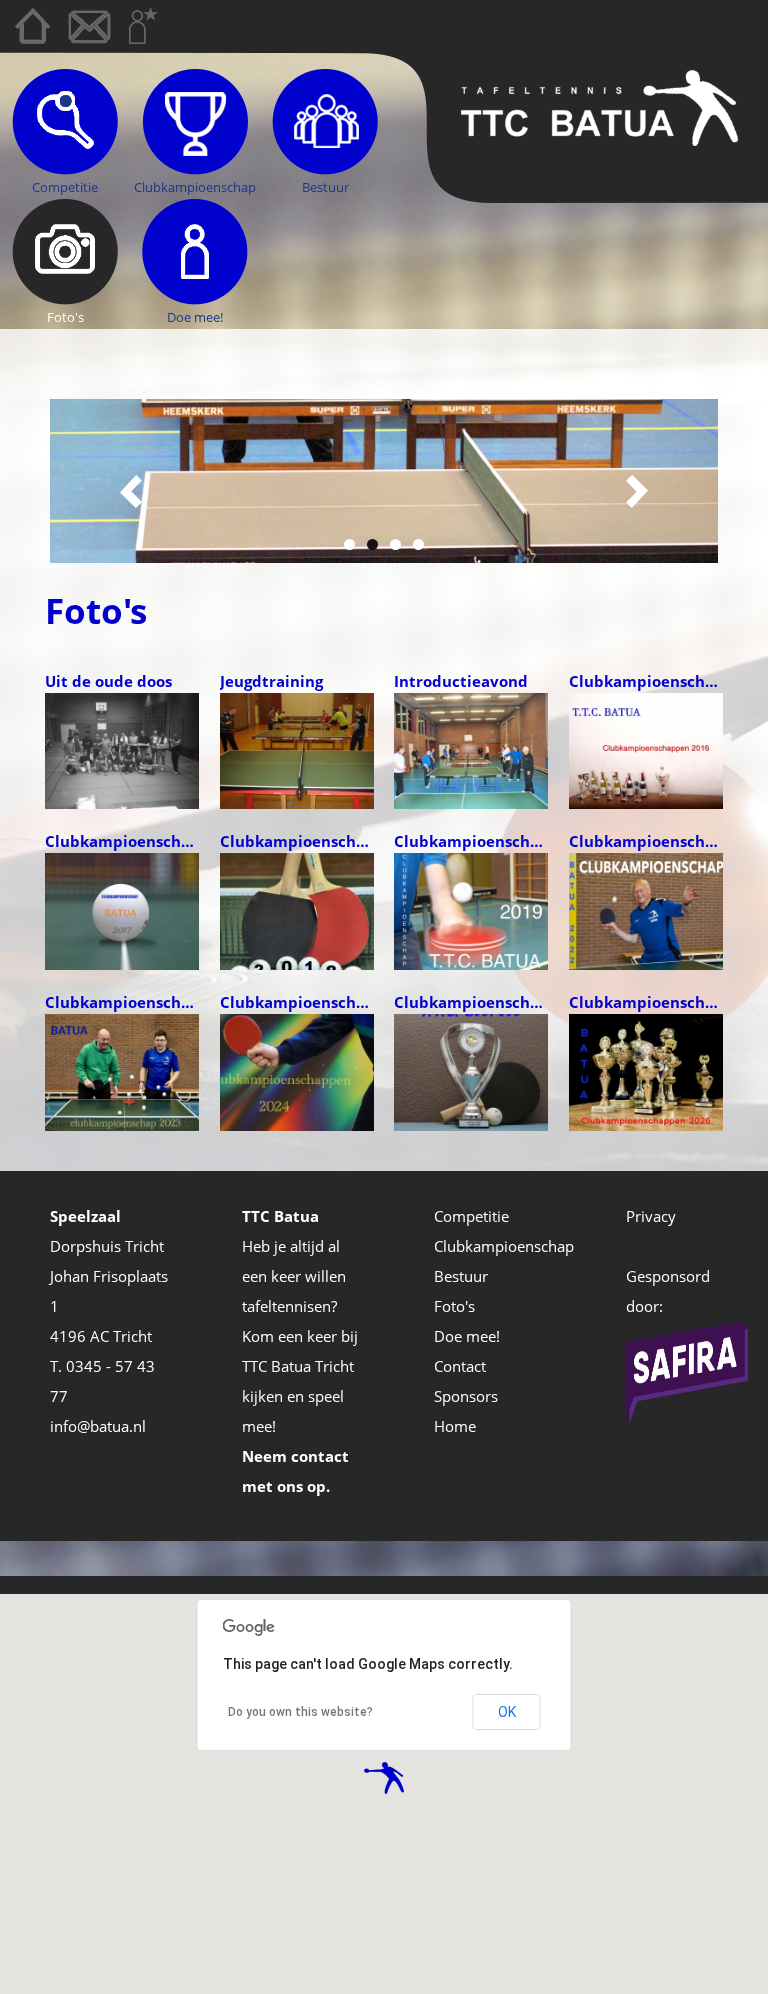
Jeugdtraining (271, 681)
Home (455, 1426)
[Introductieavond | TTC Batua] (471, 749)
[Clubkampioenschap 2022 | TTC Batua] (646, 910)
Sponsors (466, 1396)
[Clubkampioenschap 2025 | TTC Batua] (471, 1070)
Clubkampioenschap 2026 (646, 1002)
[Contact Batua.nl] (89, 28)
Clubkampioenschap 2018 (297, 841)
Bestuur (325, 187)
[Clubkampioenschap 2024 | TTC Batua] (297, 1070)
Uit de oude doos (108, 681)
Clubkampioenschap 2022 (646, 841)
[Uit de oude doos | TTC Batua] (122, 749)
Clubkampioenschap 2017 (122, 841)
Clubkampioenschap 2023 (122, 1002)
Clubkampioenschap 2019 (471, 841)
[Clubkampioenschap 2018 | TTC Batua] (297, 910)
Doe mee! (195, 317)
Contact (460, 1366)
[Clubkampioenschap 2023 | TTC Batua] (122, 1070)
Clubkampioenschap (195, 187)
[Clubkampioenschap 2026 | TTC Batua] (646, 1070)
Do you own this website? (300, 1712)
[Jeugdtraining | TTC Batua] (297, 749)
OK (507, 1712)
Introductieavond (461, 681)
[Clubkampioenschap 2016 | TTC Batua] (646, 749)
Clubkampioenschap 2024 (297, 1002)
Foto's (65, 317)
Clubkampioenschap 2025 (471, 1002)
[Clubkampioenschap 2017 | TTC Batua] (122, 910)
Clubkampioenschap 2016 (646, 681)
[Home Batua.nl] (32, 26)
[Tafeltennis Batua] (599, 106)
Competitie (65, 187)
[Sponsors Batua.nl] (143, 26)
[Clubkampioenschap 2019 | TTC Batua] (471, 910)
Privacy (651, 1216)
